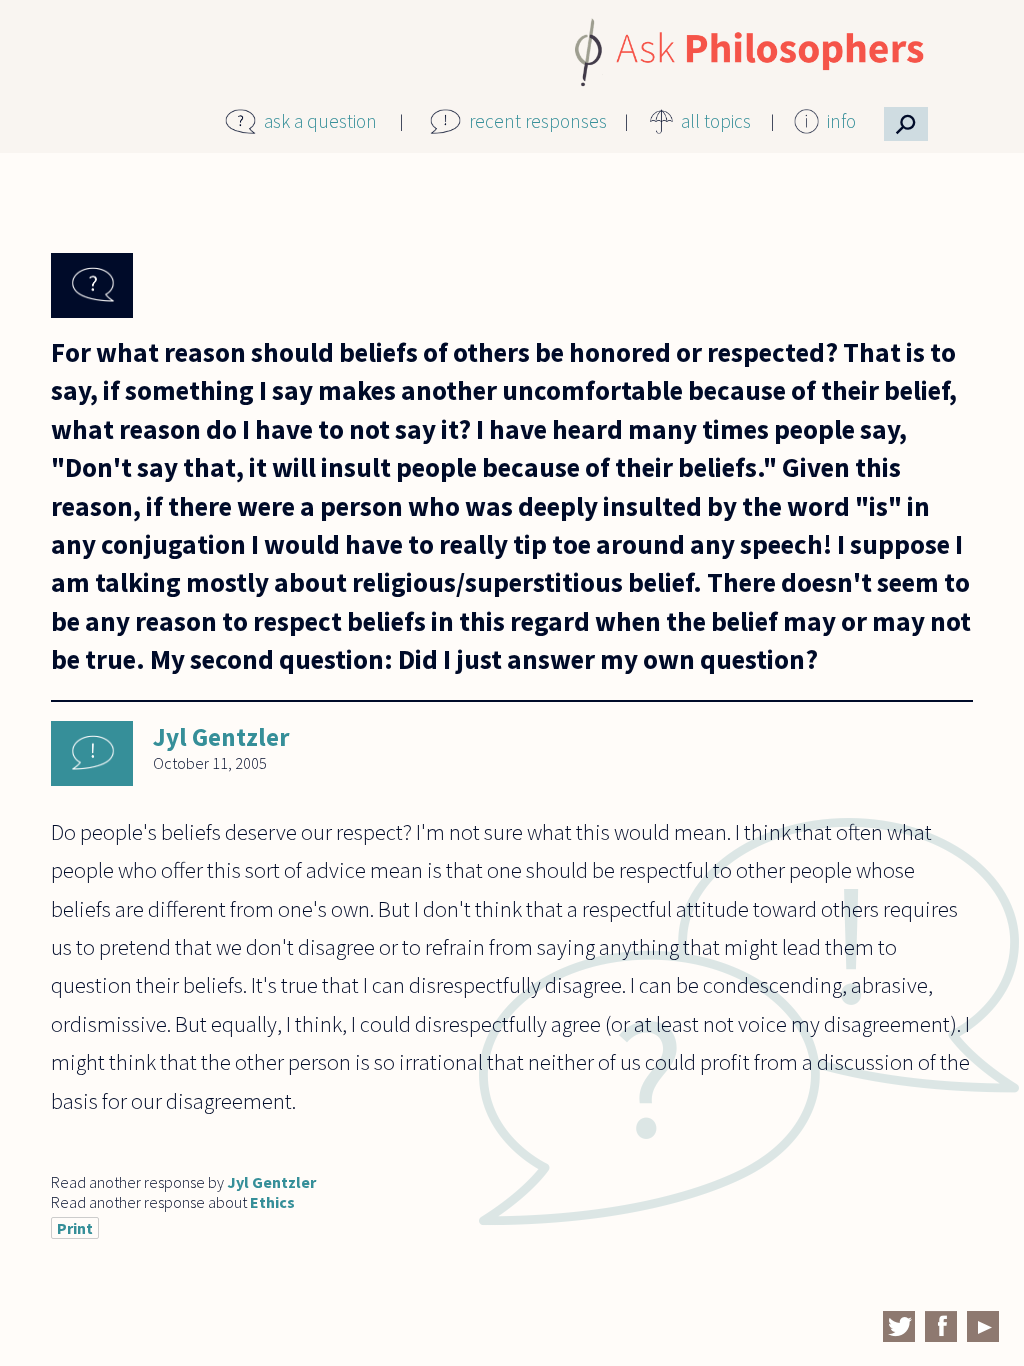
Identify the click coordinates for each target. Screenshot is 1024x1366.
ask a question (320, 121)
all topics (716, 121)
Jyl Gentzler (221, 737)
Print (75, 1228)
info (841, 121)
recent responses (538, 121)
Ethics (272, 1202)
